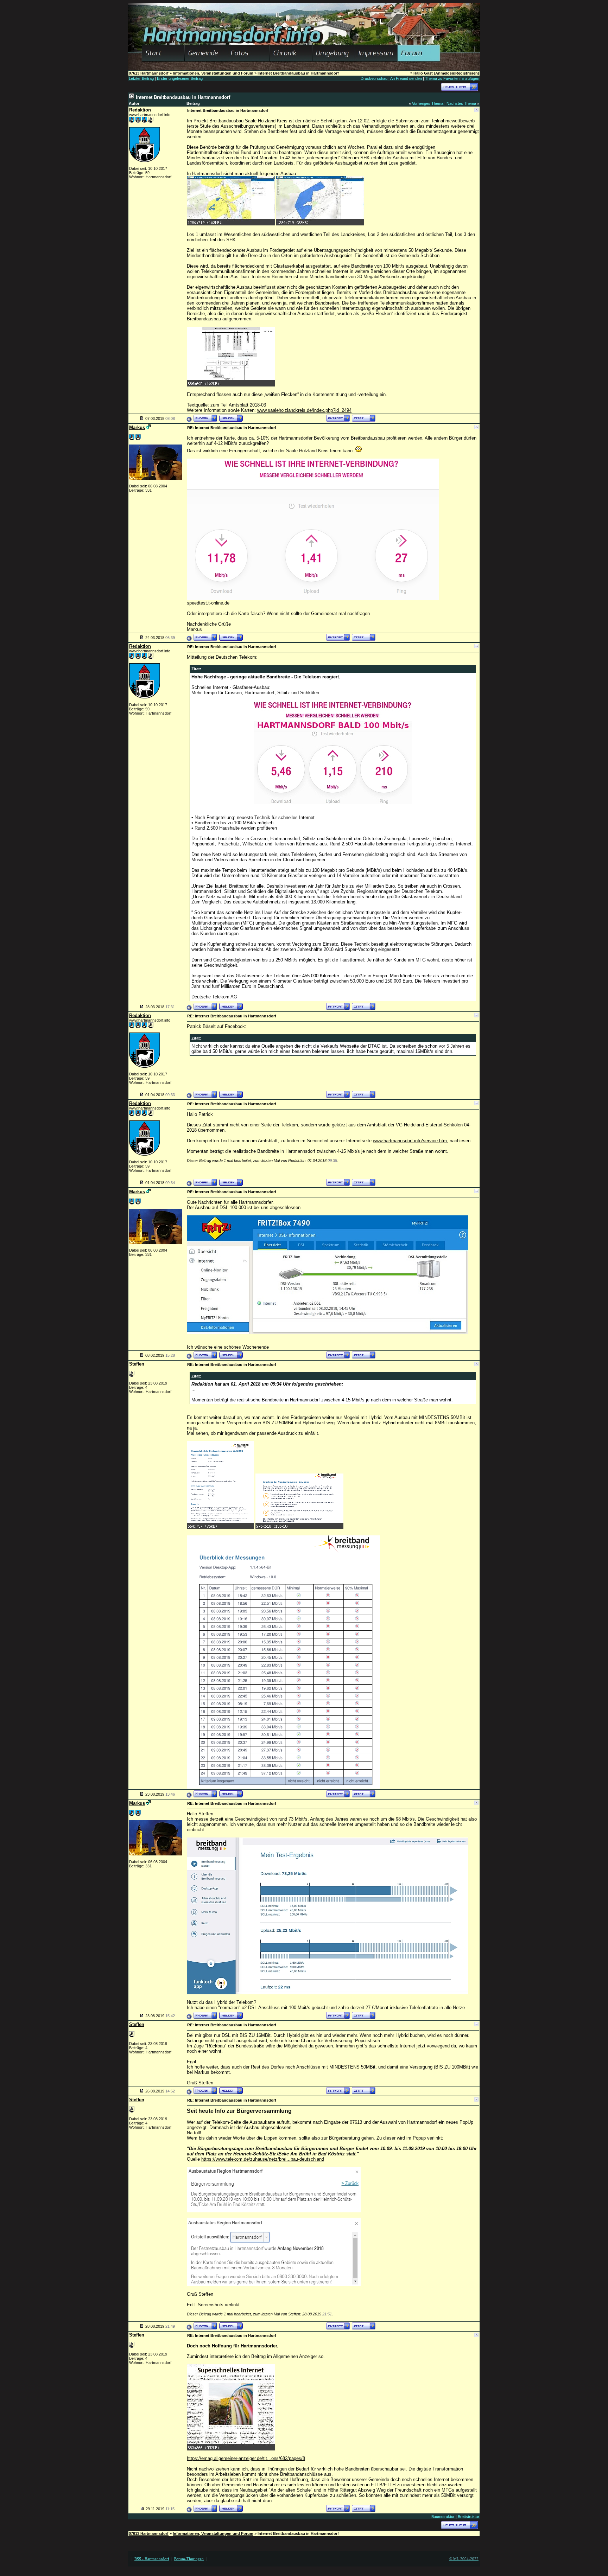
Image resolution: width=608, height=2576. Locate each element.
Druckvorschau (374, 78)
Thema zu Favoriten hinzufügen (452, 78)
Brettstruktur (468, 2517)
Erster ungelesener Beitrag (180, 78)
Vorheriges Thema (428, 103)
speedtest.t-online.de (208, 603)
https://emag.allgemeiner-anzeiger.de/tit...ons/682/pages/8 (246, 2458)
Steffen (137, 1364)
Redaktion (140, 110)
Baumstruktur (443, 2517)
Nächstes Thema (461, 103)
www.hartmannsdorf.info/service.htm (410, 1141)
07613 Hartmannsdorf (149, 73)
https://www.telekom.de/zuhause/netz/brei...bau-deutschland (263, 2159)
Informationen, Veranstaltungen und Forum (213, 73)
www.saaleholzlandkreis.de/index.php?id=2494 (304, 410)
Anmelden (445, 73)
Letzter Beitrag (141, 78)
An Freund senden (406, 78)
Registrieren (467, 73)
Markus (137, 427)
